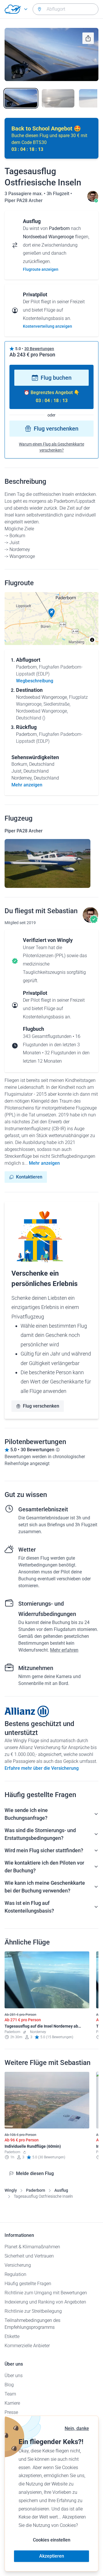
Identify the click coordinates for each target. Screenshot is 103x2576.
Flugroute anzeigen (41, 269)
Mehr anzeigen (44, 1163)
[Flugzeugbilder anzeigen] (47, 863)
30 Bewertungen (39, 349)
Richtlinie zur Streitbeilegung (33, 2311)
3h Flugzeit (59, 194)
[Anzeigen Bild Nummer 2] (58, 98)
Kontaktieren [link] (29, 1177)
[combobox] (66, 9)
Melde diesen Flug (35, 2173)
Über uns (14, 2376)
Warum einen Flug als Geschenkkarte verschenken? (51, 447)
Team (10, 2394)
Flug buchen (56, 378)
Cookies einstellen (52, 2540)
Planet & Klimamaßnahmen (32, 2247)
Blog (9, 2385)
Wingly (11, 2190)
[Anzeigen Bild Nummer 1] (21, 98)
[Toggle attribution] (92, 640)
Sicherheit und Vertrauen (29, 2256)
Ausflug (61, 2190)
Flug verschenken (56, 429)
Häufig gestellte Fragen (28, 2284)
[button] (51, 613)
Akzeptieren (52, 2556)
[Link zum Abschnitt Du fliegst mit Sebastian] (93, 200)
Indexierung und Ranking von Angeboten (45, 2302)
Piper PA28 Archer (24, 200)
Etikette (12, 2336)
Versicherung (18, 2265)
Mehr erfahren (64, 1650)
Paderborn (36, 2190)
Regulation (15, 2274)
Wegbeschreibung (35, 681)
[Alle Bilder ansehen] (51, 54)
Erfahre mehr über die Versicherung (42, 1768)
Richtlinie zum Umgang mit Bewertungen (46, 2293)
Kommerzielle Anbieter (27, 2346)
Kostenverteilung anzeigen (47, 326)
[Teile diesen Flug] (88, 38)
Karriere (12, 2403)
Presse (11, 2412)
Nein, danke (77, 2428)
